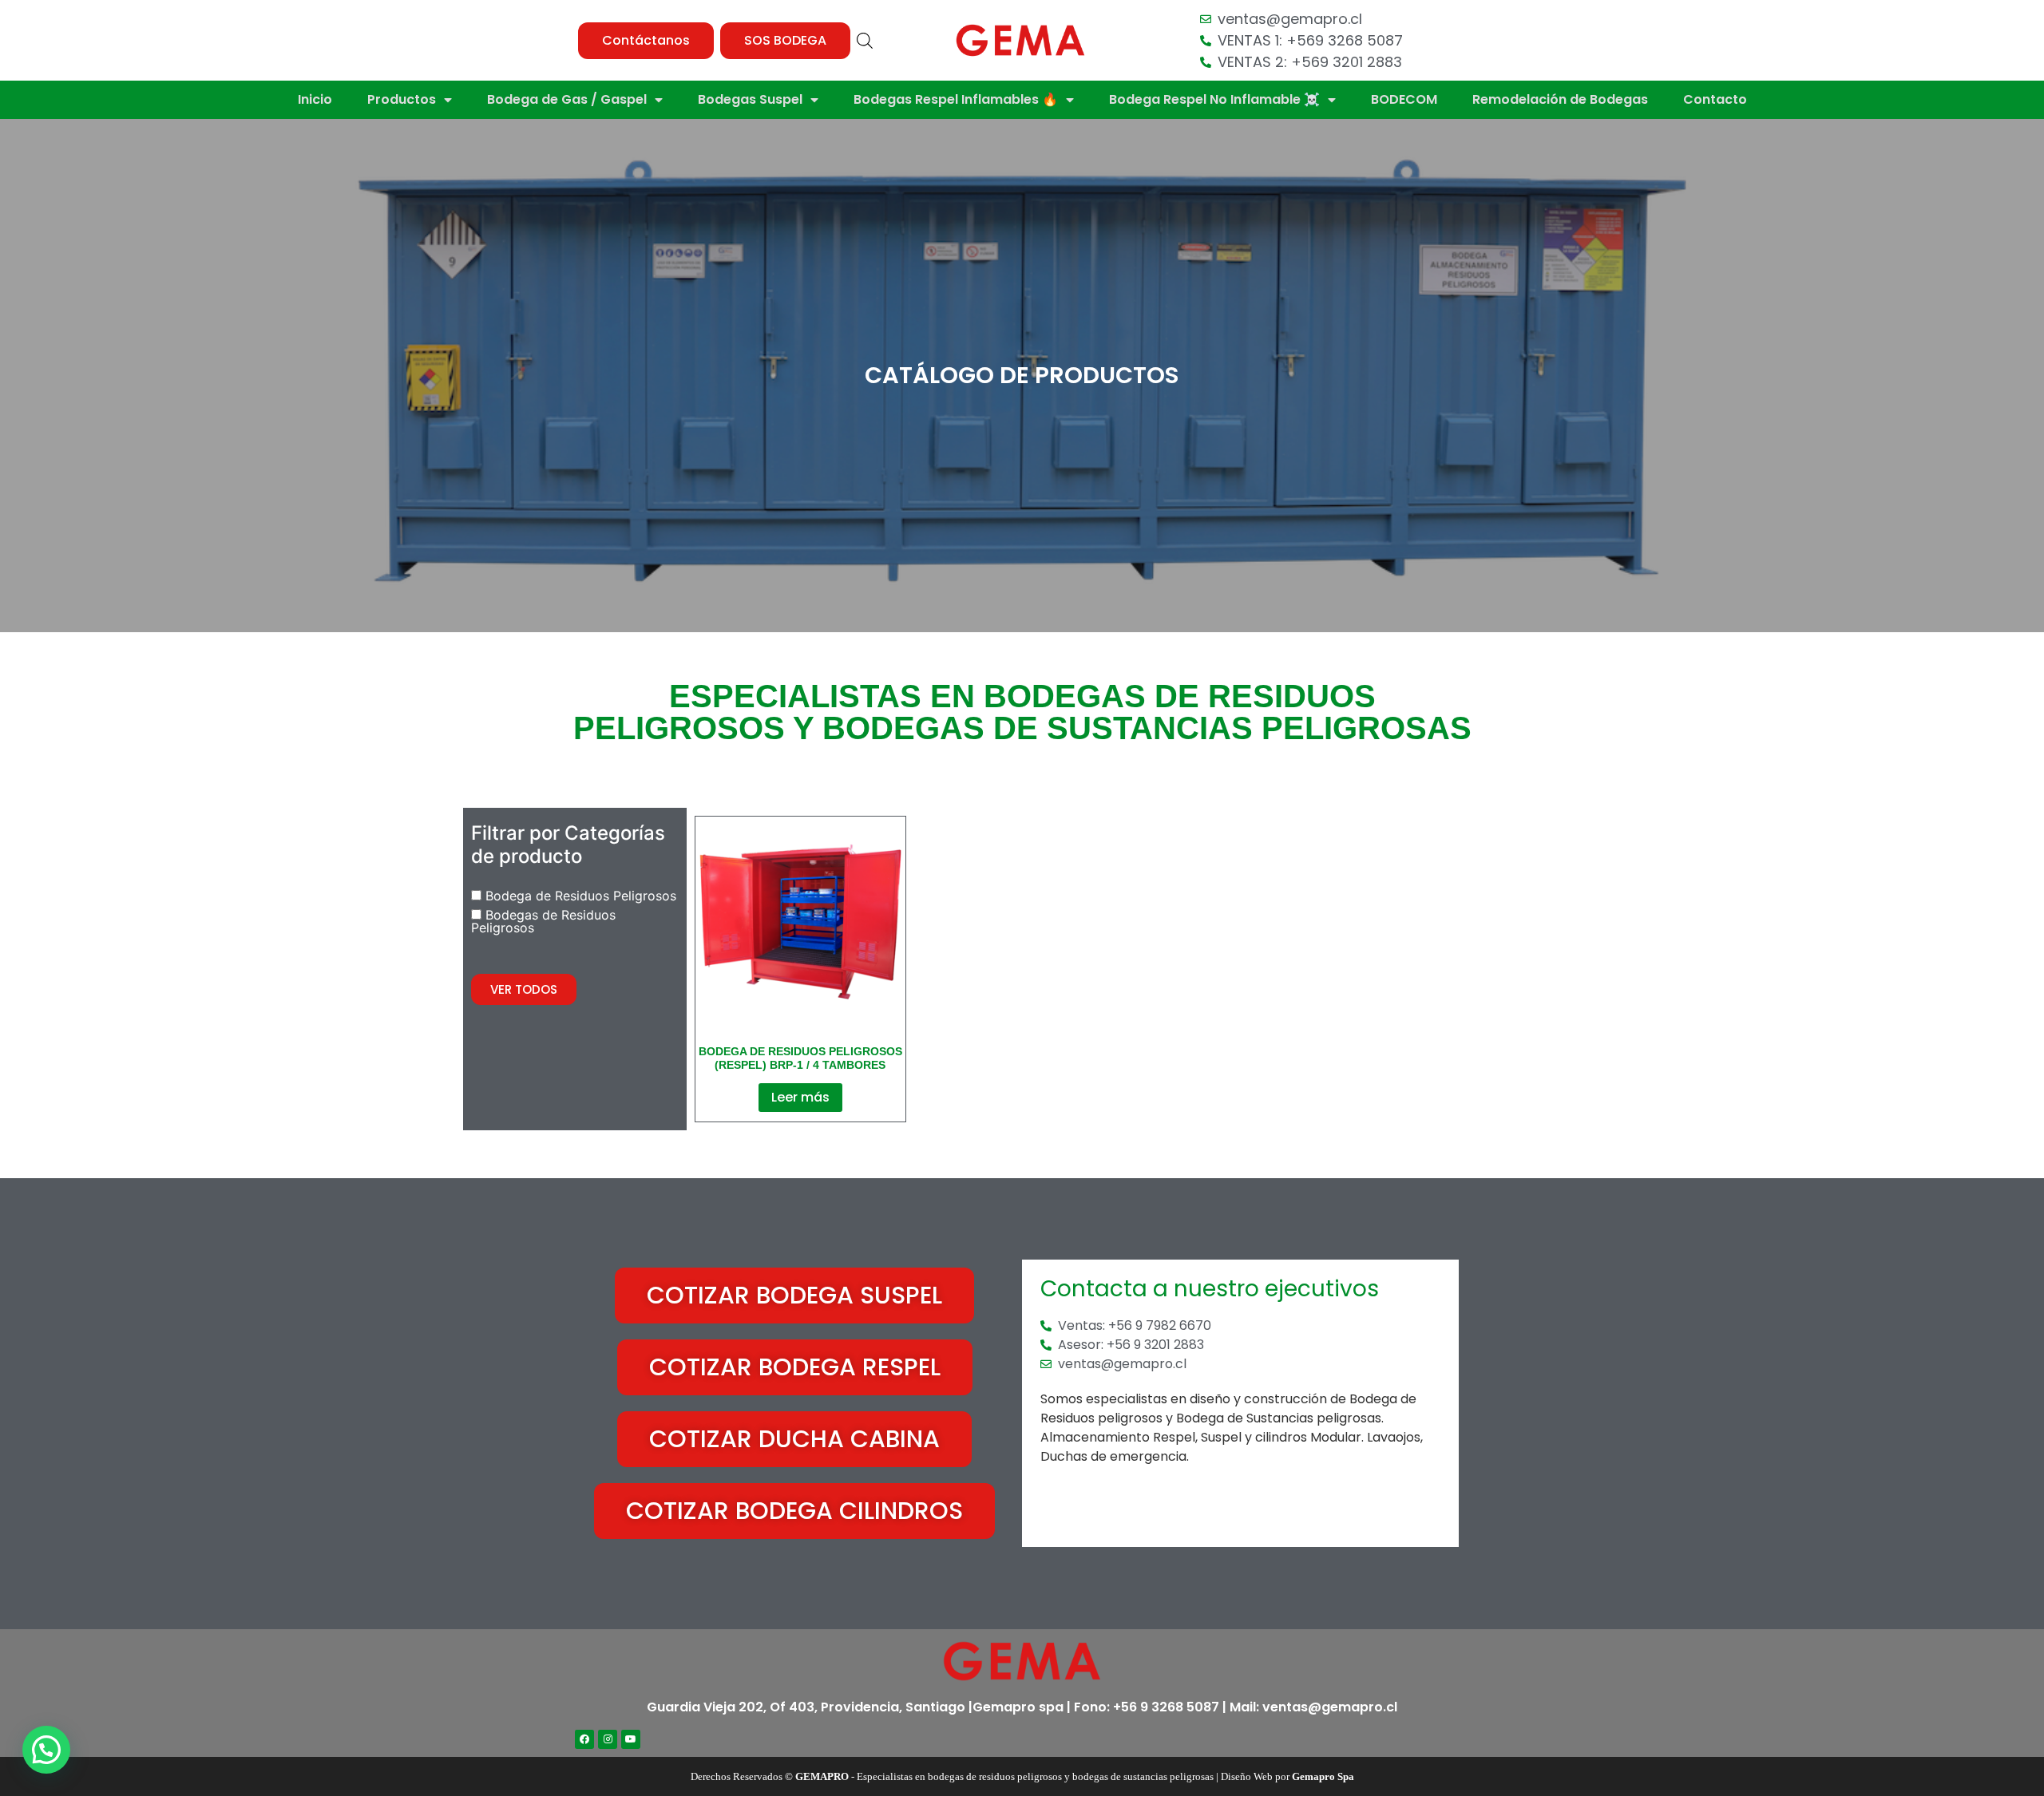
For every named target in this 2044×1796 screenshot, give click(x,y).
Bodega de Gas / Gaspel (567, 99)
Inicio (315, 99)
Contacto (1715, 99)
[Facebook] (584, 1739)
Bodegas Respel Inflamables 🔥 (956, 99)
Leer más (800, 1097)
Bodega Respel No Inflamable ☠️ (1214, 99)
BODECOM (1404, 99)
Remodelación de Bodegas (1560, 99)
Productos (402, 99)
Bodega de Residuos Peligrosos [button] (581, 896)
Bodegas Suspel (750, 99)
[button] (646, 41)
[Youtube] (631, 1739)
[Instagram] (608, 1739)
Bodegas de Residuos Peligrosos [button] (543, 921)
